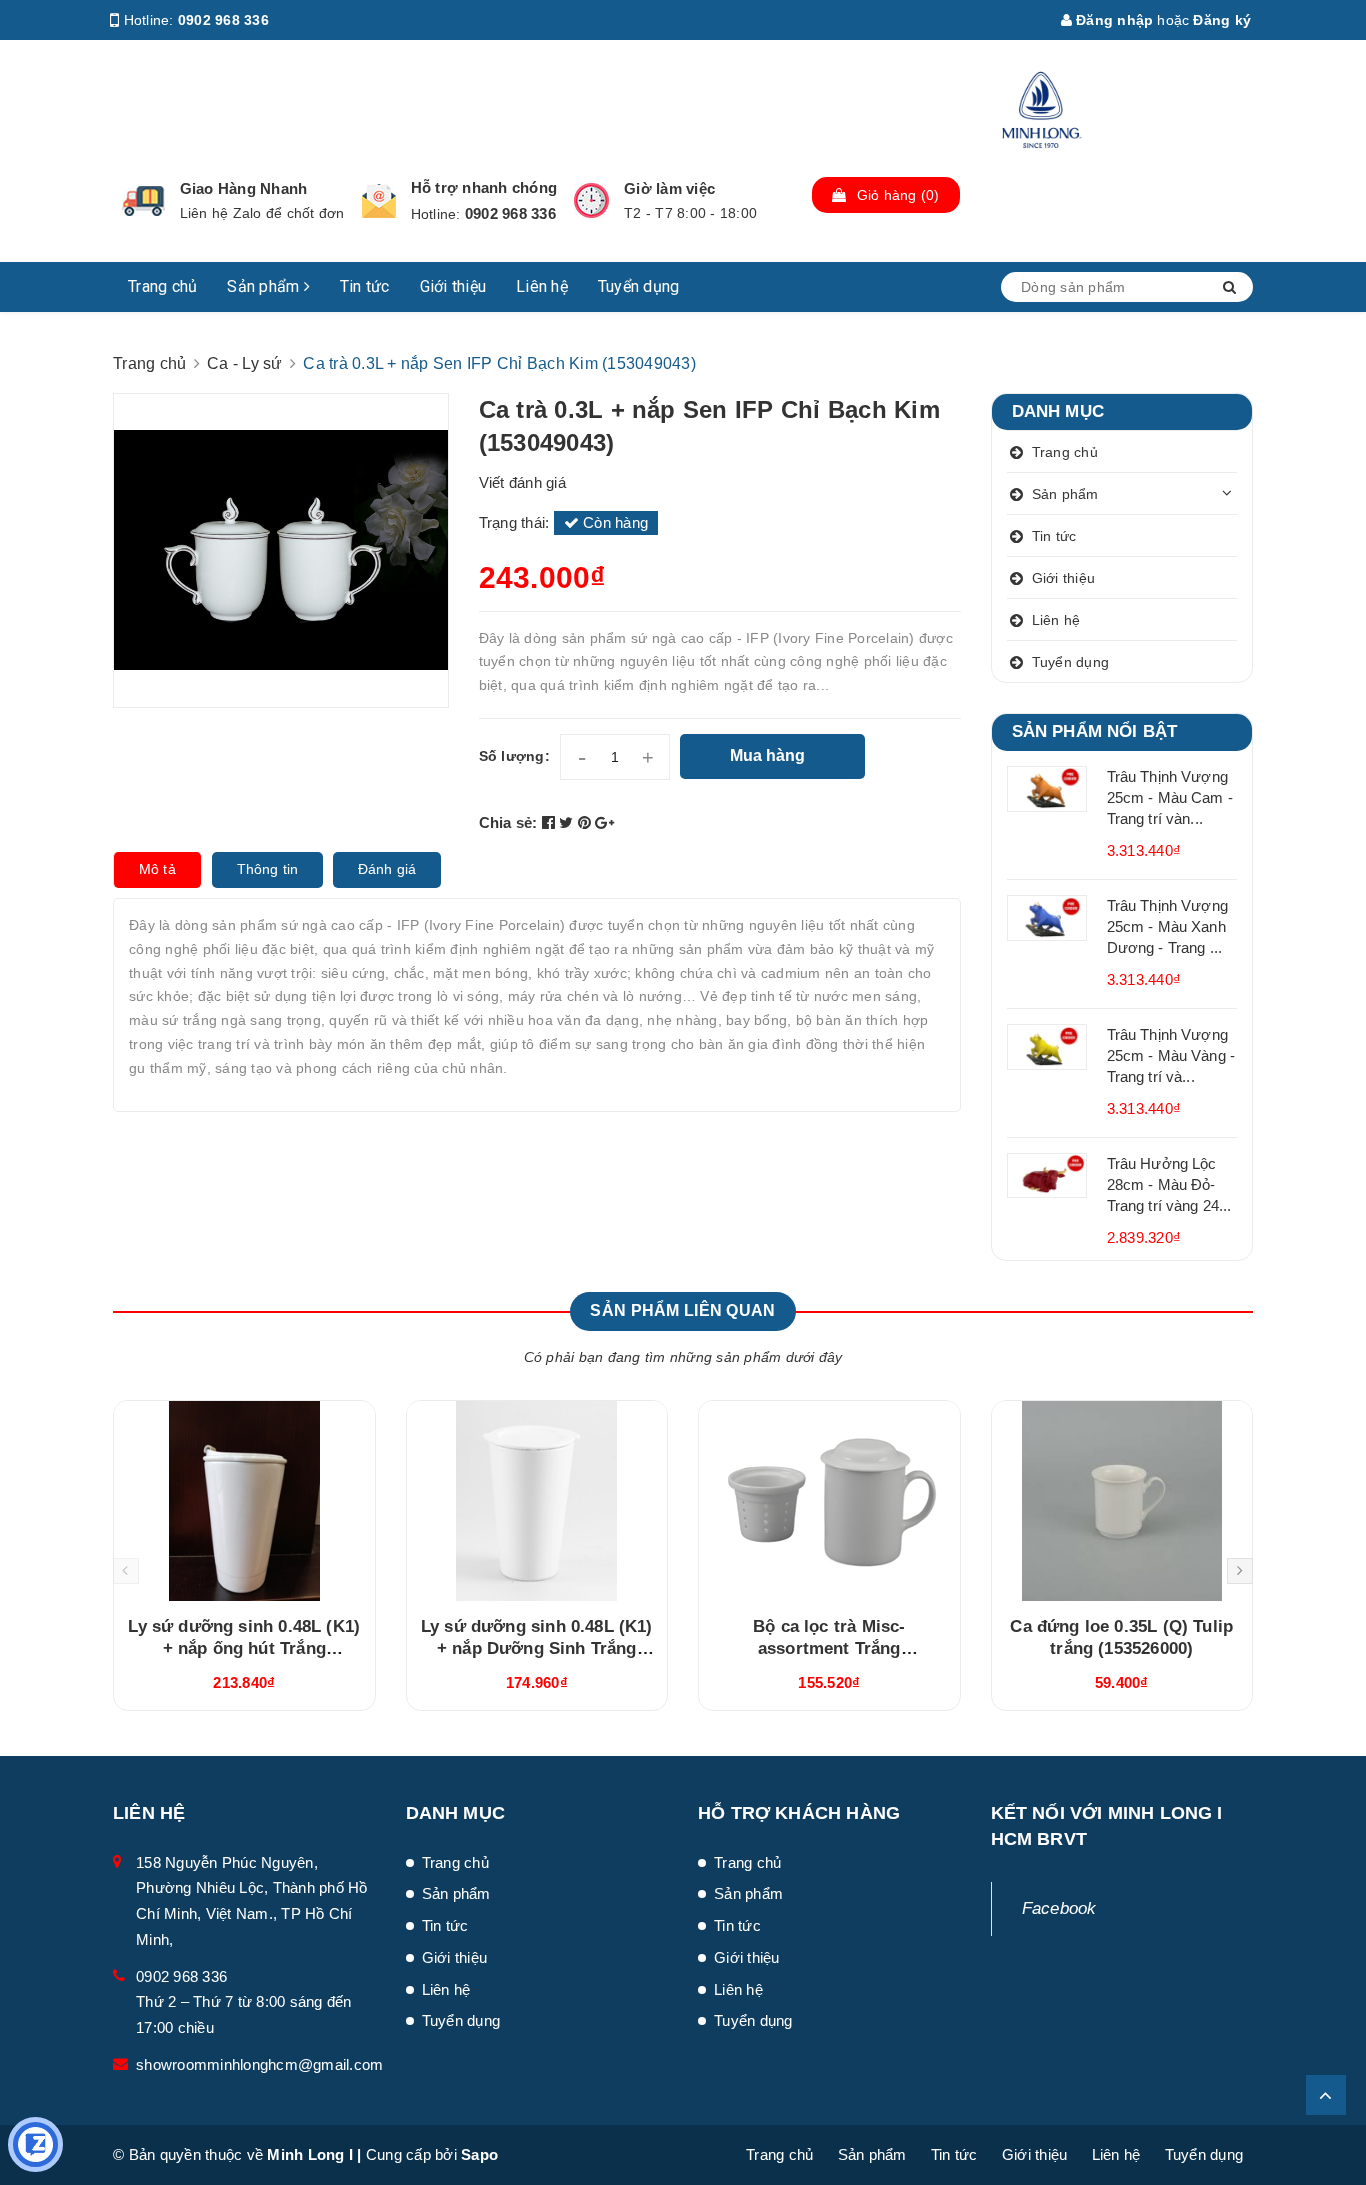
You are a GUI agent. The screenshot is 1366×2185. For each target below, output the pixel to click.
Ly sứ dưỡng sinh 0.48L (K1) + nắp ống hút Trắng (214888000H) (244, 1648)
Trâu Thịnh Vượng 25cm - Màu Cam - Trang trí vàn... (1170, 797)
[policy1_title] (143, 201)
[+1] (604, 822)
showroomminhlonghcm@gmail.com (259, 2064)
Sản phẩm (265, 286)
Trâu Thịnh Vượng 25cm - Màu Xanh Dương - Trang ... (1167, 926)
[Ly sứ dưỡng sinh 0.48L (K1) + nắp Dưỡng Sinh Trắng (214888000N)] (537, 1501)
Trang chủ (162, 286)
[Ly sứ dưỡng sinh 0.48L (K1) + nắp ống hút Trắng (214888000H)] (244, 1501)
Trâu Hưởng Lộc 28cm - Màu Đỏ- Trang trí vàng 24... (1169, 1184)
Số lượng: (514, 756)
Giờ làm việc (669, 188)
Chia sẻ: (508, 822)
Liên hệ (542, 286)
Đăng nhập (1113, 20)
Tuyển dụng (639, 286)
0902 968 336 (223, 20)
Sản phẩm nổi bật (1095, 731)
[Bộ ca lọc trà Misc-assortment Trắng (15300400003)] (829, 1501)
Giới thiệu (453, 286)
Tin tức (365, 286)
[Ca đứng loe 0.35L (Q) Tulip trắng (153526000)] (1122, 1501)
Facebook (1059, 1908)
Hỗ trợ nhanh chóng (484, 187)
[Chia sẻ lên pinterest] (587, 822)
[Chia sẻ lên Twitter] (568, 822)
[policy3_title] (591, 200)
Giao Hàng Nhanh (244, 188)
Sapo (479, 2154)
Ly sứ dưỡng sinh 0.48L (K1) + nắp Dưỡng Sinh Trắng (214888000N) (537, 1648)
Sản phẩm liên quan (682, 1310)
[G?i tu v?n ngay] (35, 2144)
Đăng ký (1222, 20)
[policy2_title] (379, 201)
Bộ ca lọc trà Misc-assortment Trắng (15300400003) (829, 1648)
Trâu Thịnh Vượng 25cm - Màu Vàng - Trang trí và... (1171, 1055)
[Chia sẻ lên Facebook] (551, 822)
